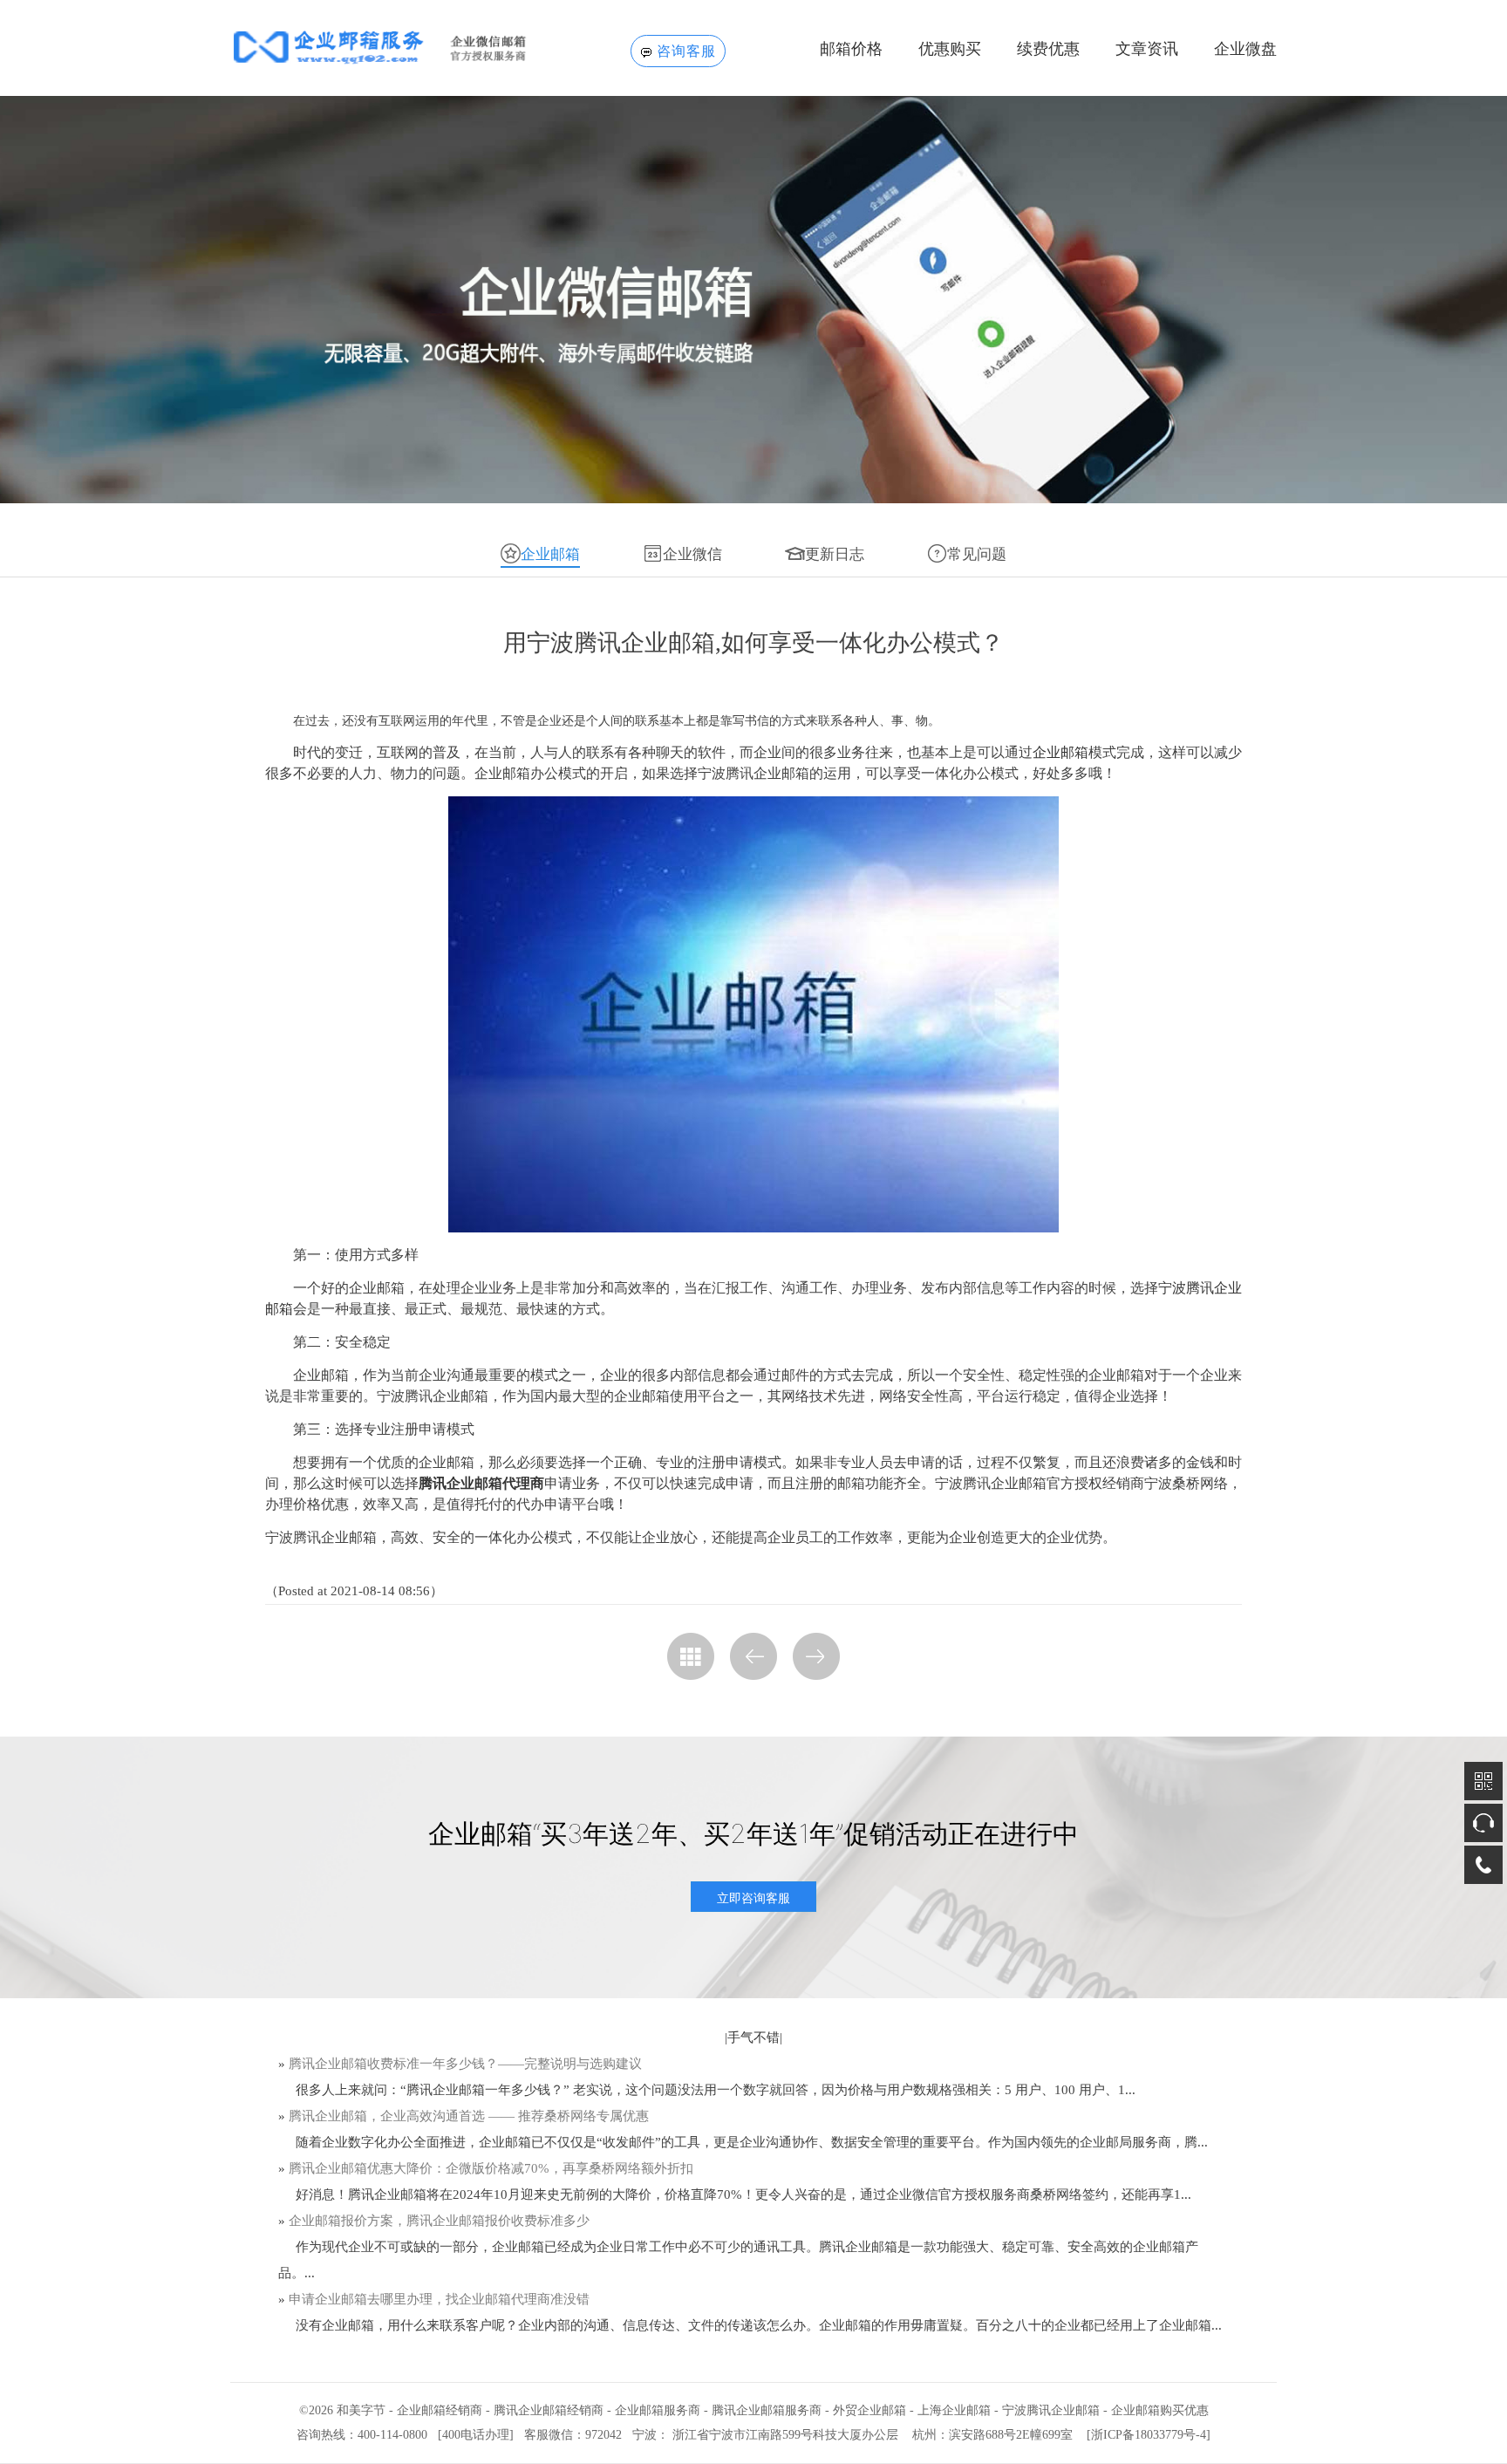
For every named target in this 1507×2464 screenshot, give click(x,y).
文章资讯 (1147, 49)
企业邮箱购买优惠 (1160, 2410)
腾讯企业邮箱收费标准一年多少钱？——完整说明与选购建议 (465, 2064)
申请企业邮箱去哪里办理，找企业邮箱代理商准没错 (439, 2299)
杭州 (924, 2435)
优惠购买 (950, 49)
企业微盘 (1245, 49)
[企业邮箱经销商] (406, 47)
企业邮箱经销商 (440, 2410)
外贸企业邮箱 (869, 2410)
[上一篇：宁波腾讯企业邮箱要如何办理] (753, 1656)
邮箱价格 (851, 49)
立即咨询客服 (753, 1897)
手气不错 (753, 2037)
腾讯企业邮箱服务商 (767, 2410)
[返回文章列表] (691, 1656)
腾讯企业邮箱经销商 (549, 2410)
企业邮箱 (1060, 752)
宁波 (644, 2435)
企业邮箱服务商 (658, 2410)
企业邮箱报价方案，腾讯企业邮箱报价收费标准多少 (439, 2221)
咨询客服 (686, 51)
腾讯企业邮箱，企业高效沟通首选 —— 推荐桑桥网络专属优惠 (469, 2116)
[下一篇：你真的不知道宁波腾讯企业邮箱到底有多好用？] (816, 1656)
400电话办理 (476, 2435)
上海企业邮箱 (954, 2410)
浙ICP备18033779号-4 (1149, 2435)
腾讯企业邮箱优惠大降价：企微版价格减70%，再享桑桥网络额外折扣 (491, 2168)
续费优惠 (1048, 49)
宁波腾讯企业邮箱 (1051, 2410)
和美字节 (361, 2410)
